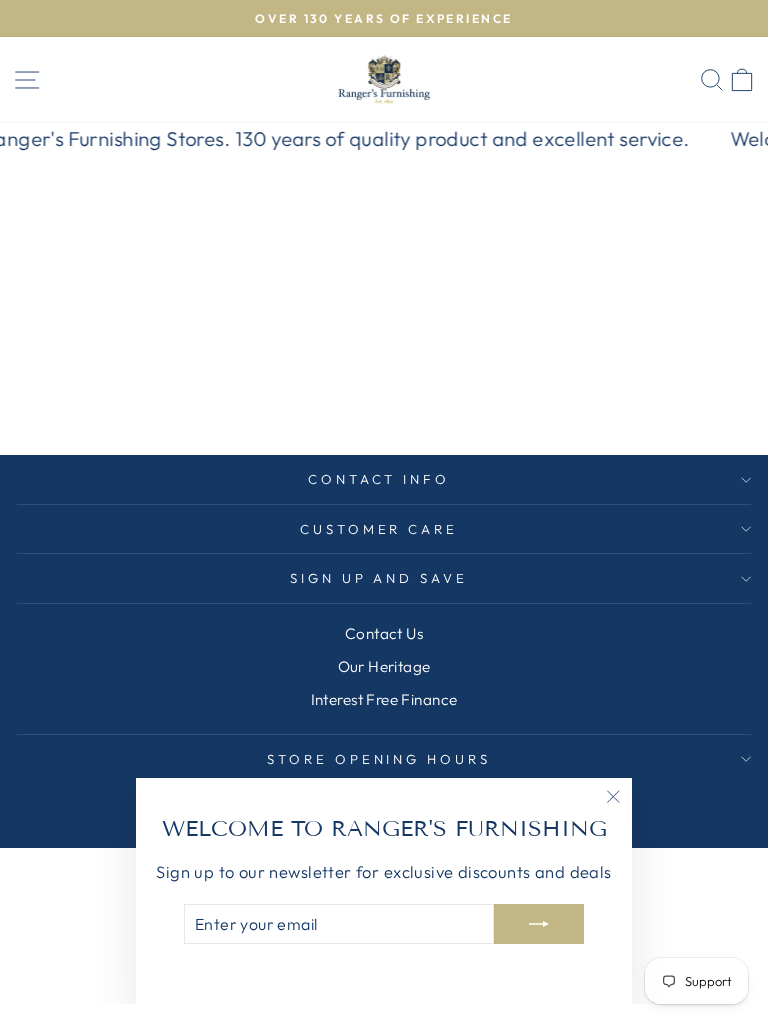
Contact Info (379, 479)
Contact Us (384, 633)
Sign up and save (379, 578)
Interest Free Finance (384, 699)
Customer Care (379, 529)
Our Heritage (384, 666)
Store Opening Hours (379, 759)
